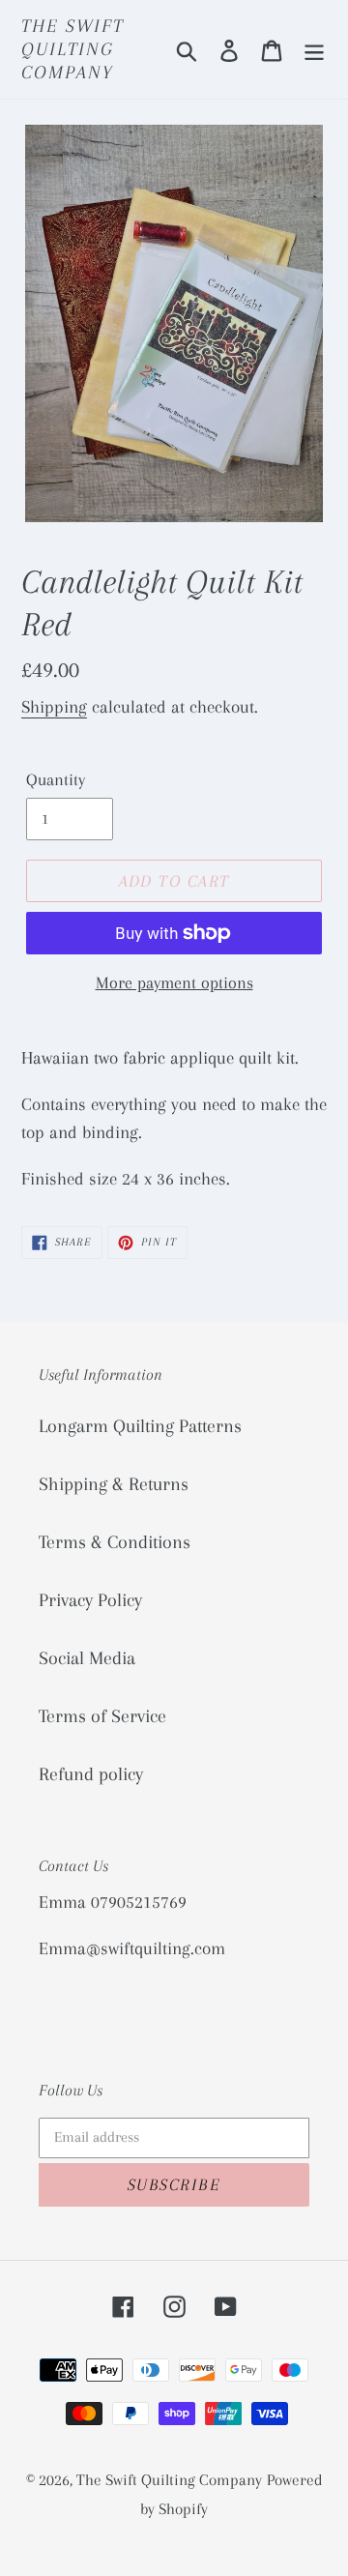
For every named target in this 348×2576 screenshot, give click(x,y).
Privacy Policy (90, 1600)
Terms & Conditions (115, 1542)
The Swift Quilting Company (72, 49)
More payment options (174, 982)
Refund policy (91, 1774)
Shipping (54, 707)
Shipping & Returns (114, 1484)
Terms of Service (102, 1716)
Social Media (87, 1658)
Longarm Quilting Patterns (140, 1426)
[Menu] (314, 49)
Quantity (56, 779)
